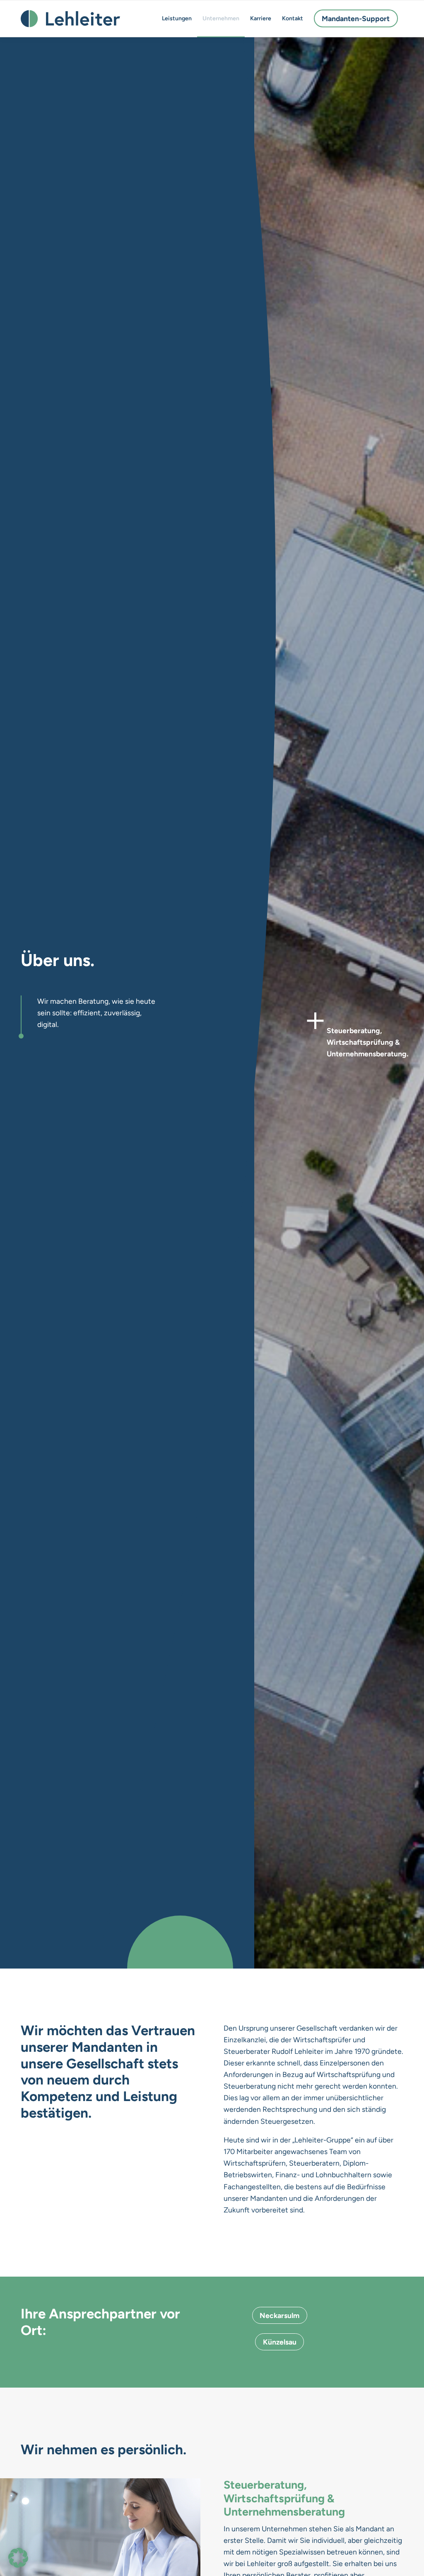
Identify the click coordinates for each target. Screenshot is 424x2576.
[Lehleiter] (70, 19)
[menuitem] (177, 19)
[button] (18, 2558)
